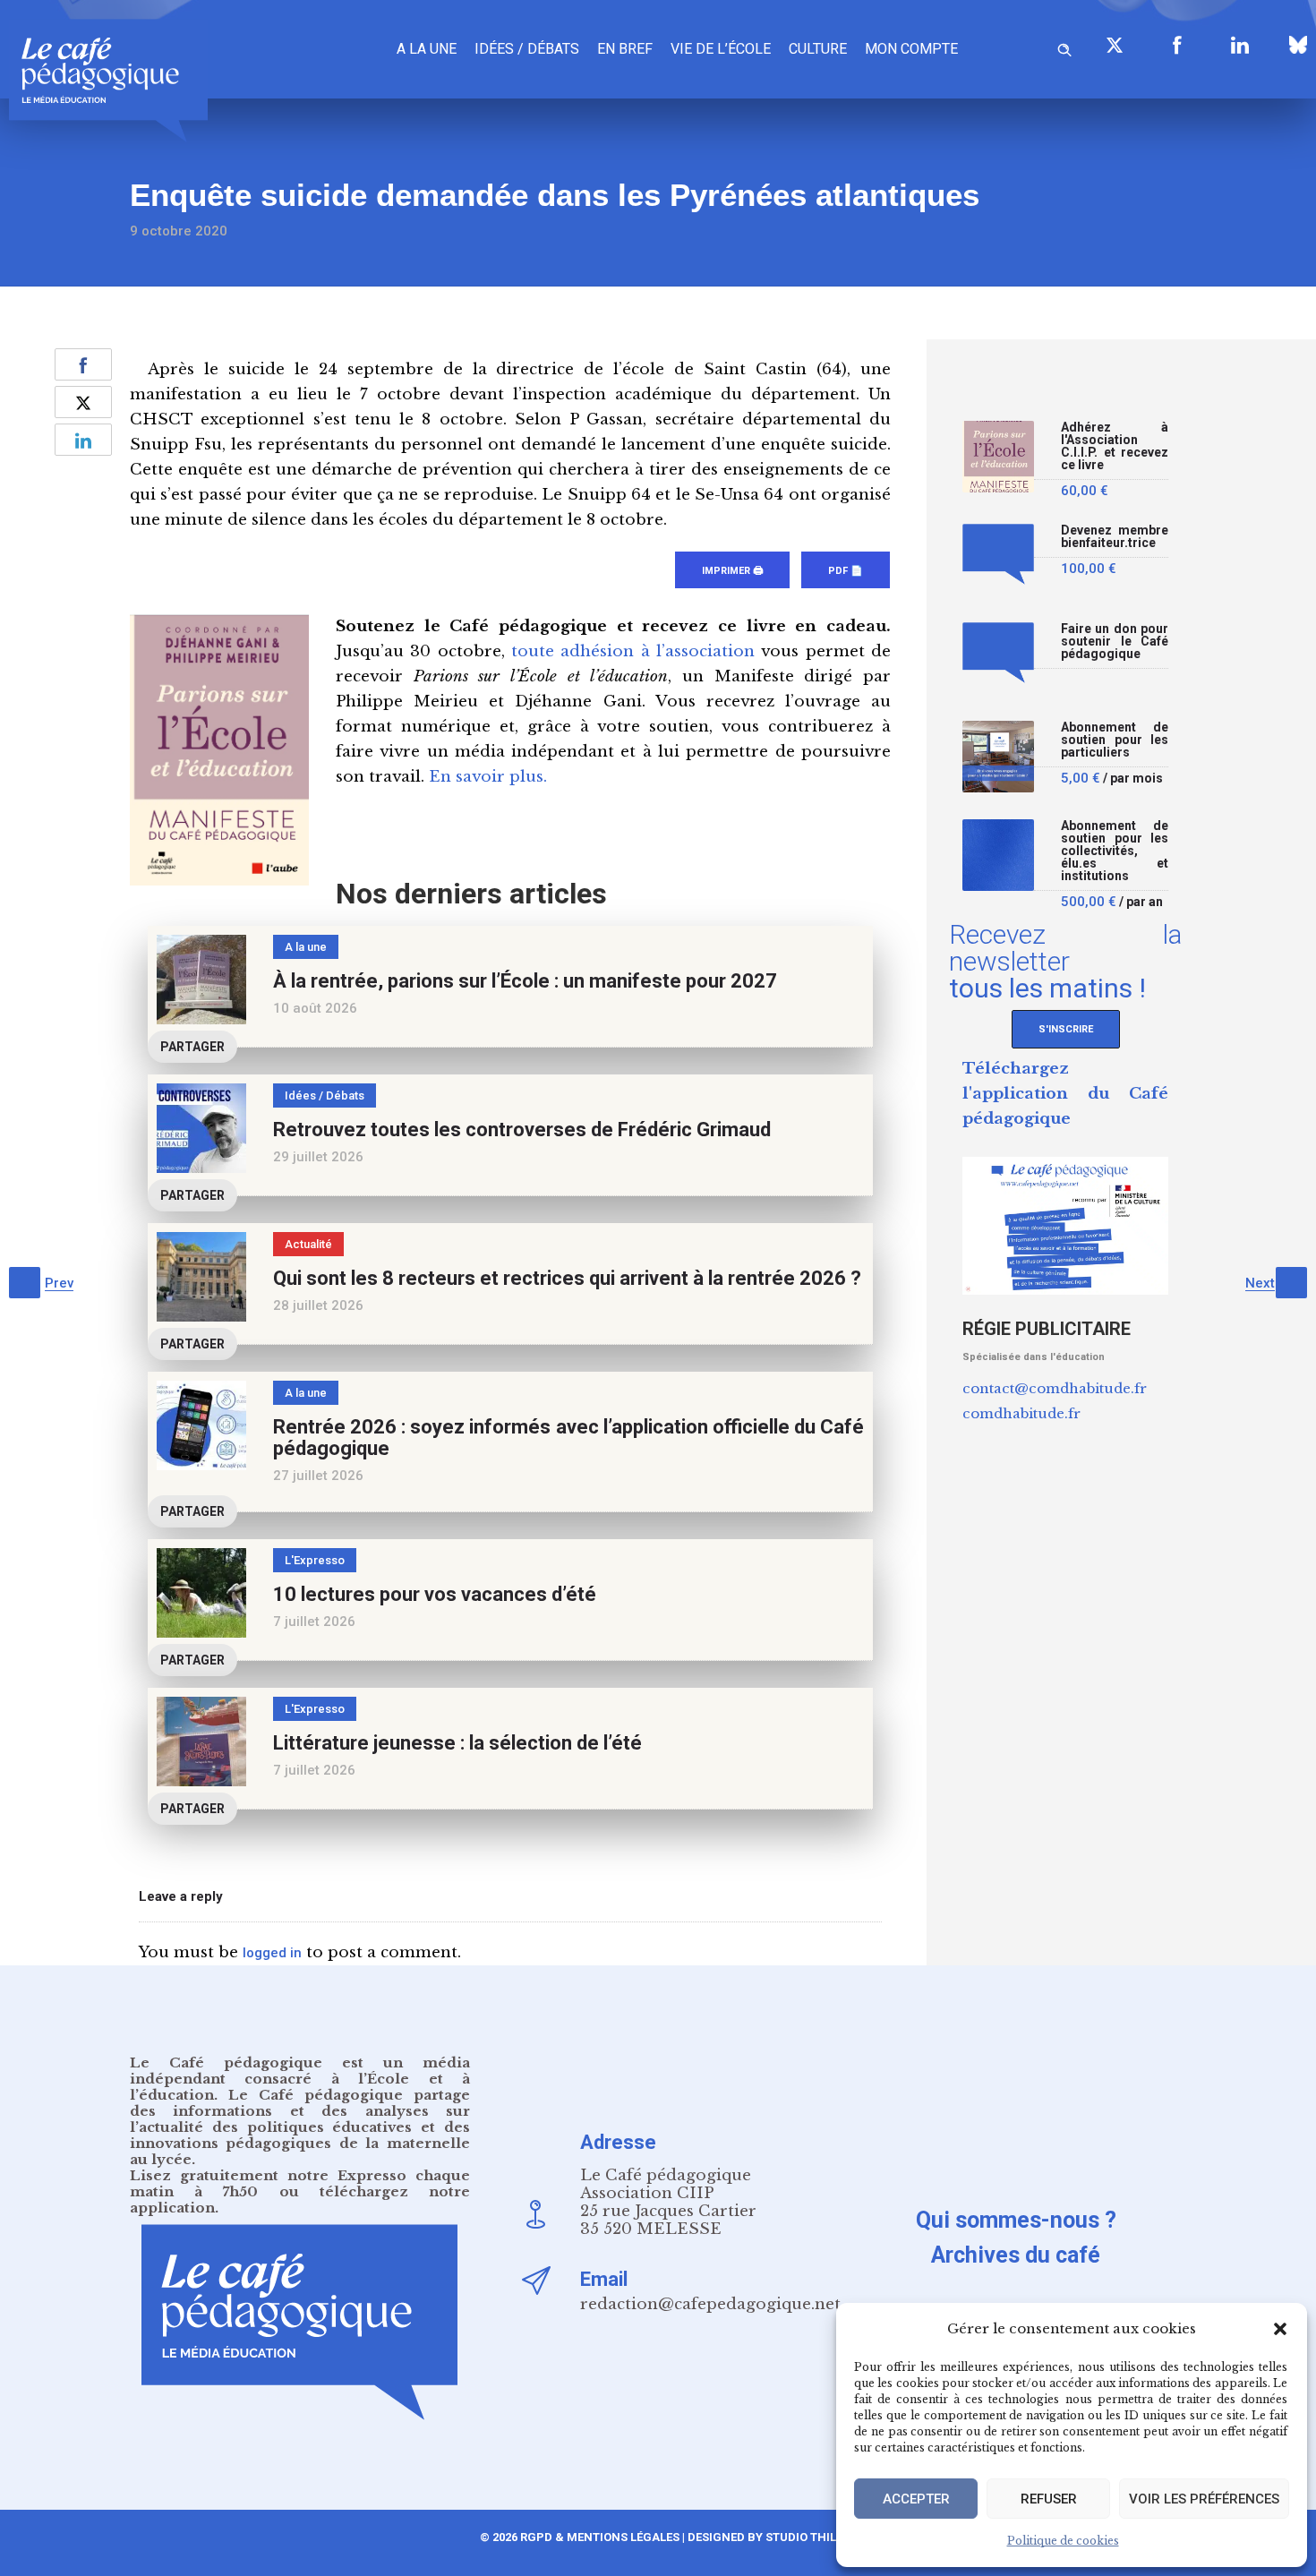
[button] (1280, 2329)
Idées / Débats (527, 49)
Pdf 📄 (846, 571)
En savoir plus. (488, 777)
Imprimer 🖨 (732, 571)
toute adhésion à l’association (633, 651)
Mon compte (911, 49)
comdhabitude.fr (1021, 1413)
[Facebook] (1177, 45)
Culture (818, 49)
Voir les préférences (1204, 2499)
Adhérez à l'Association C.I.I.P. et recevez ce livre (1115, 446)
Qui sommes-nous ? (1016, 2220)
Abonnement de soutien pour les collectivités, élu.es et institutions (1115, 851)
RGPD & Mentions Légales (600, 2537)
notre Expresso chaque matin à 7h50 (300, 2183)
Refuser (1049, 2499)
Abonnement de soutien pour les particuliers (1115, 740)
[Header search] (1064, 47)
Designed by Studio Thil (761, 2537)
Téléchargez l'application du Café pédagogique (1065, 1094)
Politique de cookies (1063, 2541)
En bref (625, 49)
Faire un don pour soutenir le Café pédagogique (1115, 642)
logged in (272, 1953)
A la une (427, 49)
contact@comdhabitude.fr (1055, 1388)
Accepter (916, 2499)
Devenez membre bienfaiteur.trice (1115, 537)
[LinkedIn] (1240, 45)
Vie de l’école (721, 49)
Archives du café (1016, 2255)
